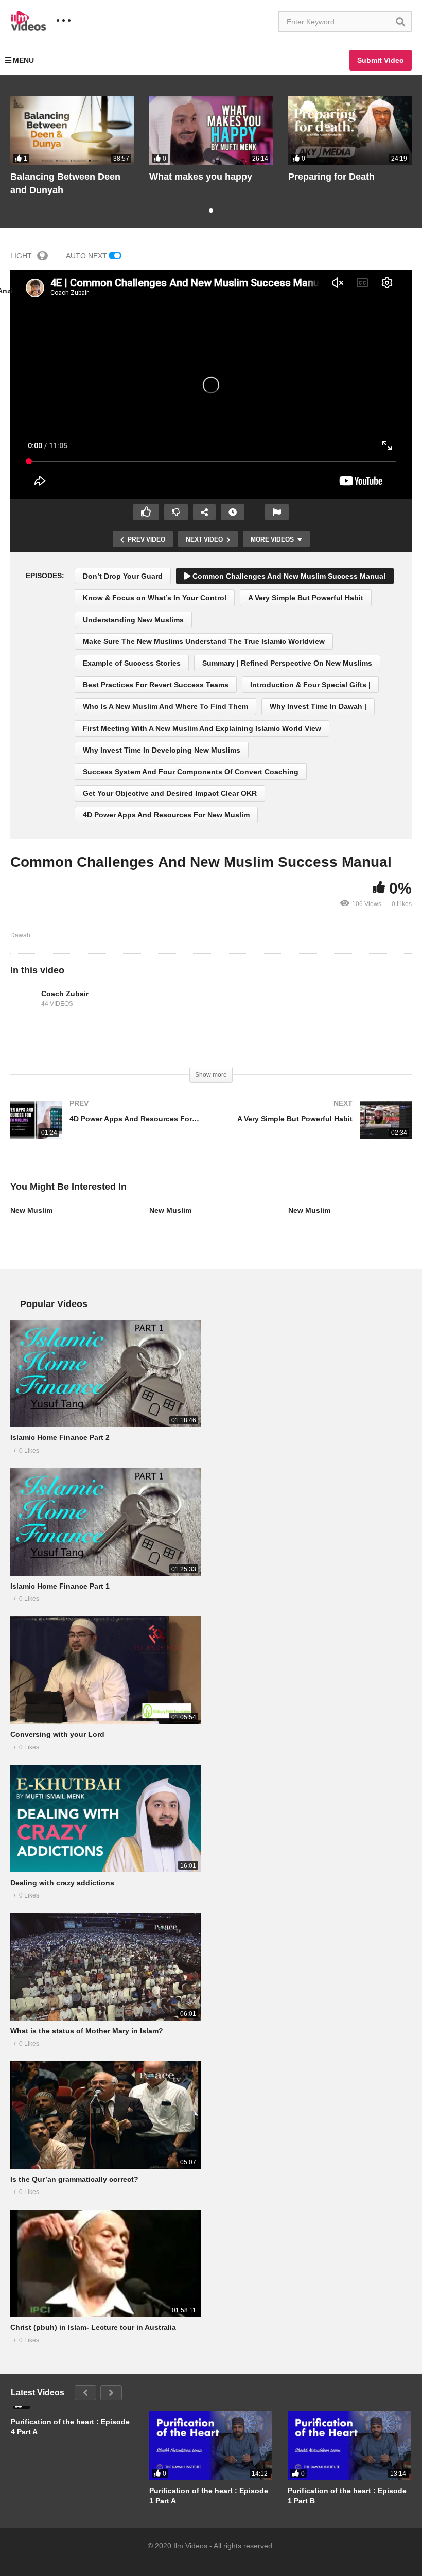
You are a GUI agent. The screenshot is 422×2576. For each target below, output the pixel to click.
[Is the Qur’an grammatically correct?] (105, 2115)
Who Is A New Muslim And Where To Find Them (165, 706)
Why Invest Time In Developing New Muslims (162, 750)
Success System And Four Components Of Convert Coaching (191, 772)
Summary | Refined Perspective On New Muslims (287, 663)
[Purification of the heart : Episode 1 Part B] (349, 2446)
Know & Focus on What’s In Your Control (155, 598)
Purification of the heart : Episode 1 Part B (347, 2496)
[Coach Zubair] (23, 999)
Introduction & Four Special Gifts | (310, 685)
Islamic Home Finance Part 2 (60, 1437)
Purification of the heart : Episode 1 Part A (209, 2496)
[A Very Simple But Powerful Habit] (316, 1130)
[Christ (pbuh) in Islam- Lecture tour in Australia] (105, 2264)
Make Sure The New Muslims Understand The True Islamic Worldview (204, 641)
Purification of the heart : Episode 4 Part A (70, 2427)
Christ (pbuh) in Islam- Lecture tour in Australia (93, 2327)
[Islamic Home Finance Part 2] (105, 1373)
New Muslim (31, 1210)
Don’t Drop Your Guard (123, 576)
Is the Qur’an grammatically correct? (74, 2179)
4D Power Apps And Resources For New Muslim (166, 815)
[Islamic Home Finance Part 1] (105, 1522)
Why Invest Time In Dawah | (318, 706)
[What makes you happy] (211, 130)
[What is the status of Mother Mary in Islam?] (105, 1966)
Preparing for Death (331, 177)
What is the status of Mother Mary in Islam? (87, 2031)
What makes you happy (201, 177)
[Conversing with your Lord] (105, 1670)
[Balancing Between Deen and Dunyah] (72, 130)
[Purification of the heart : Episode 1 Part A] (211, 2446)
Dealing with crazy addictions (62, 1883)
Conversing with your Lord (57, 1734)
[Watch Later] (233, 512)
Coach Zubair (65, 994)
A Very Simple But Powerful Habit (306, 598)
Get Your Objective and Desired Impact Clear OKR (170, 793)
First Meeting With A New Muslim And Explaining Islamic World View (202, 728)
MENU (23, 60)
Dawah (20, 935)
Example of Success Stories (132, 663)
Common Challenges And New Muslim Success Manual (288, 576)
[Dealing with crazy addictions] (105, 1818)
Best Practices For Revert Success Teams (156, 685)
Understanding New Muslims (133, 620)
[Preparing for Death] (350, 130)
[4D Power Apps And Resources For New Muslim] (105, 1130)
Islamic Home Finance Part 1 (60, 1586)
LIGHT (21, 256)
